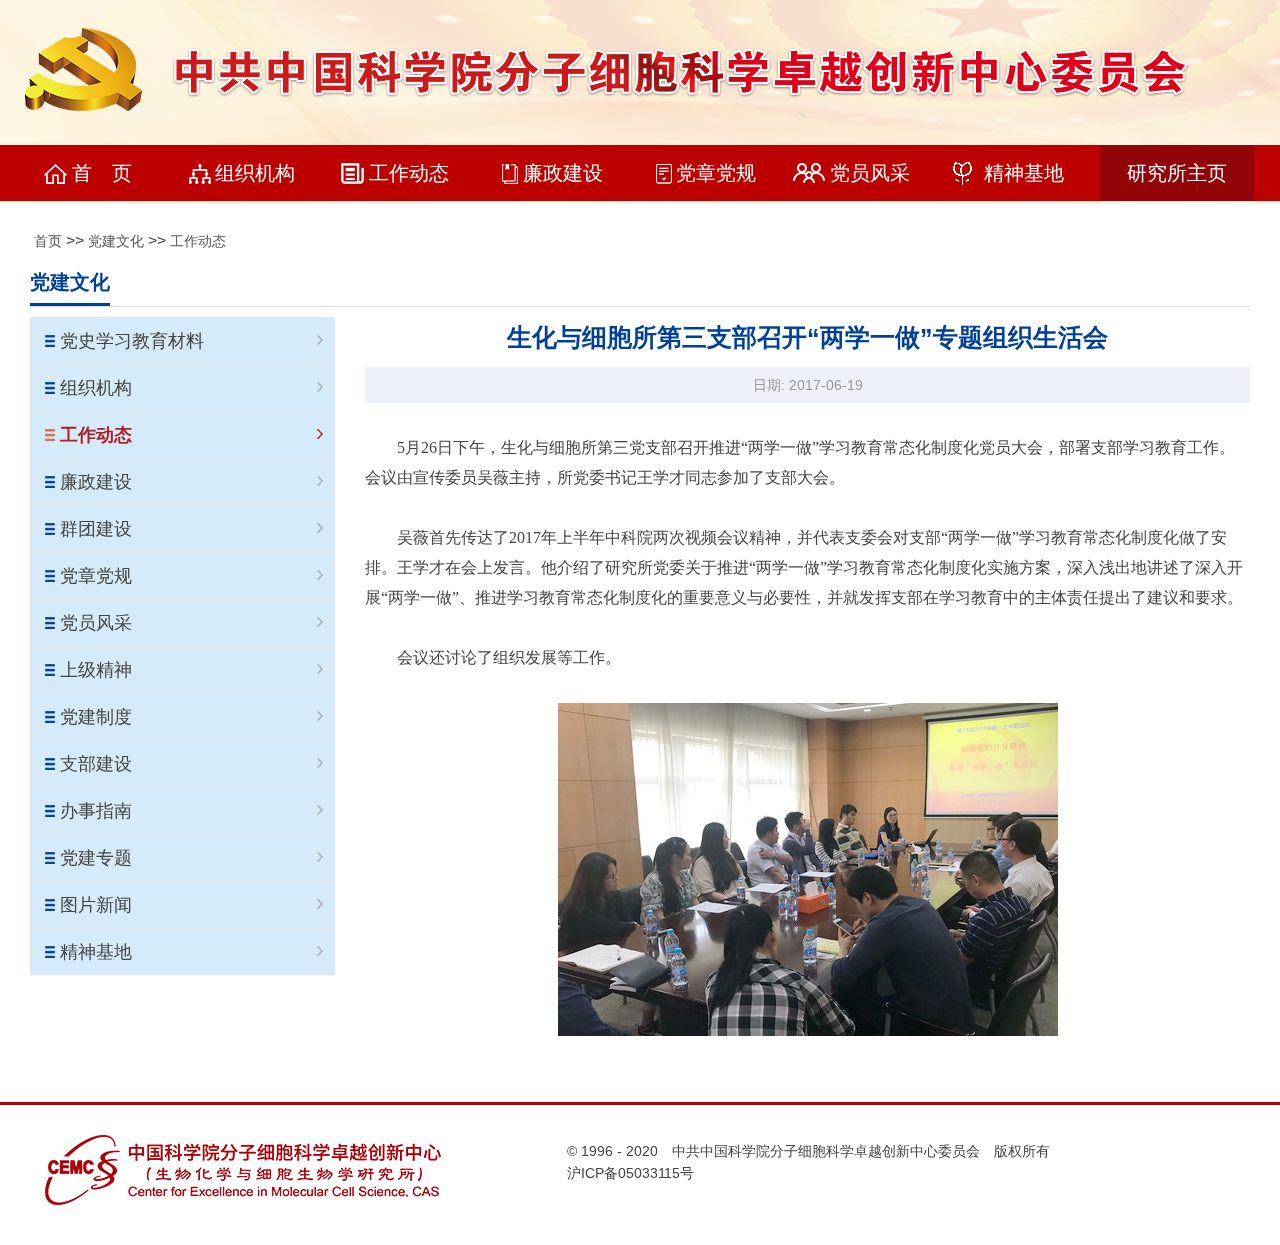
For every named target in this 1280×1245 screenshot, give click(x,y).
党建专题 (96, 858)
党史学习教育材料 (132, 341)
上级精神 (96, 670)
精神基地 (1024, 173)
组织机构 (255, 173)
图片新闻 (96, 905)
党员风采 (870, 173)
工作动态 (409, 173)
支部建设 (96, 764)
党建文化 (116, 241)
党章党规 (716, 173)
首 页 (102, 173)
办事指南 (96, 811)
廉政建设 (563, 173)
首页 (48, 241)
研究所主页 (1177, 173)
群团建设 (96, 529)
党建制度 (96, 717)
